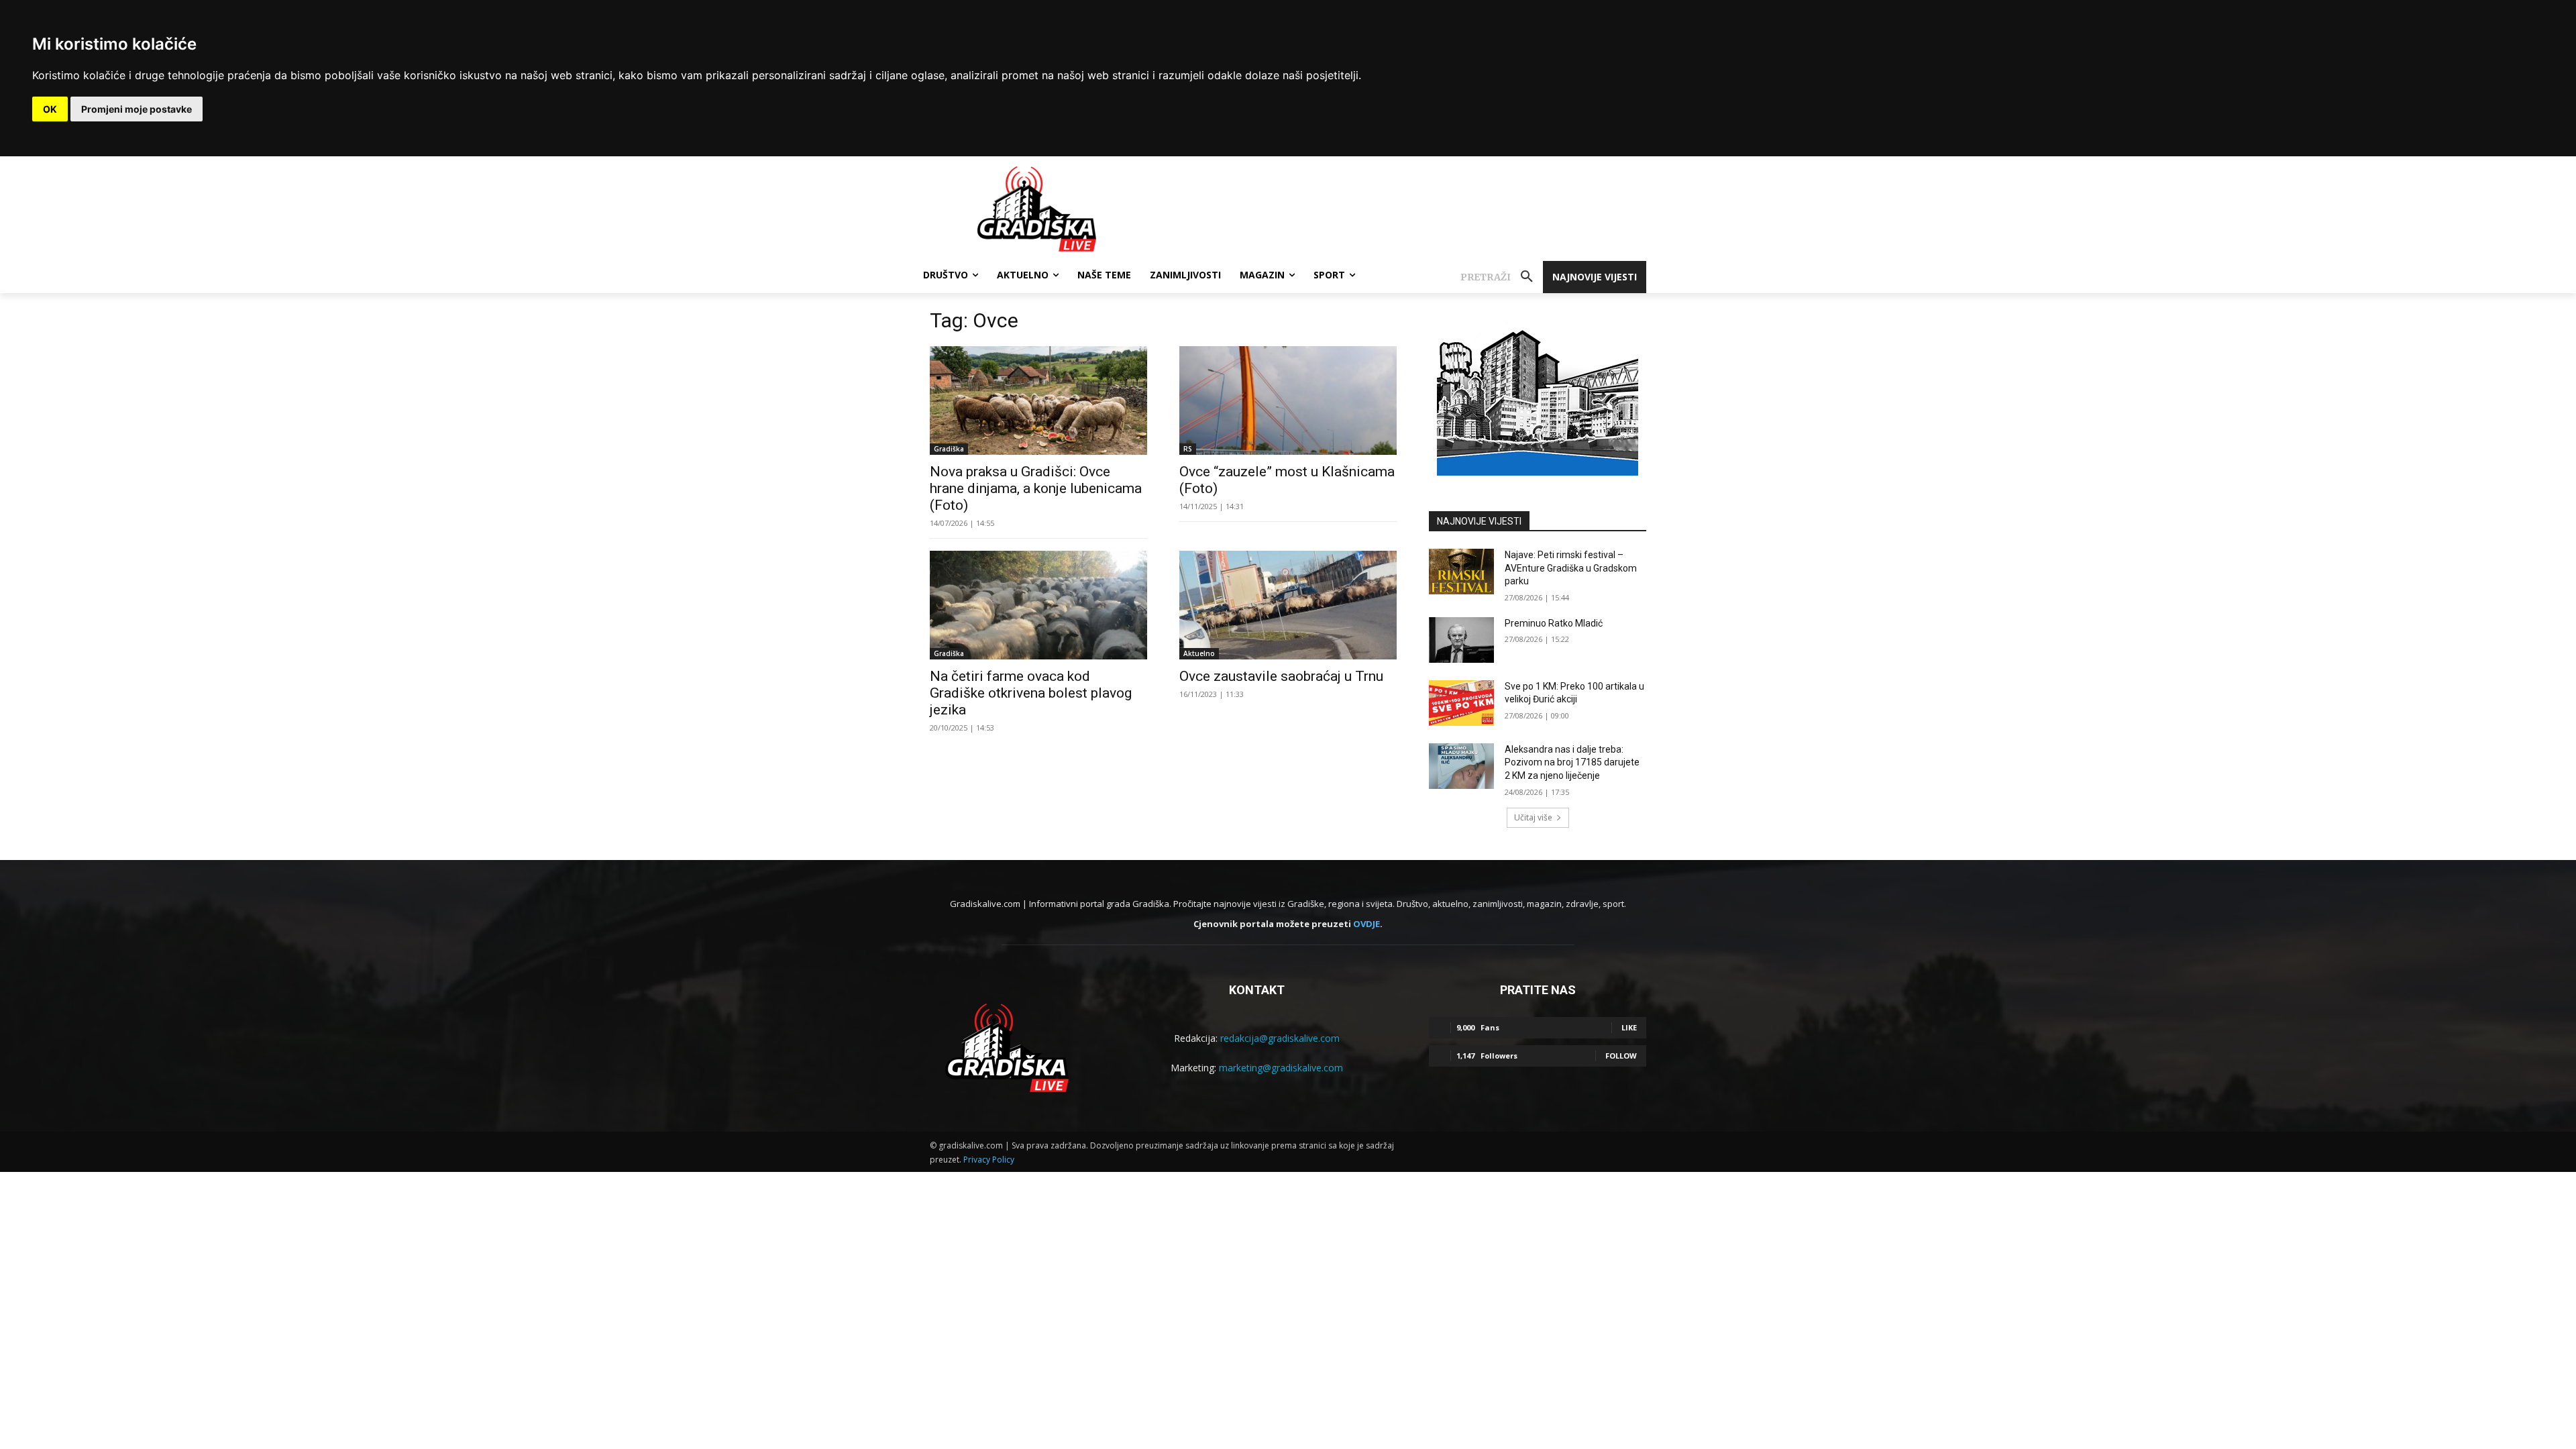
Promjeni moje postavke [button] (137, 109)
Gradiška (949, 449)
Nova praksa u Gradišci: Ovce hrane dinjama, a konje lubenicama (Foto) (1036, 488)
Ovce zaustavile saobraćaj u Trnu (1281, 676)
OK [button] (50, 109)
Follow (1621, 1056)
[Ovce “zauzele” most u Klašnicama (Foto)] (1288, 400)
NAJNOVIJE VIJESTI (1479, 521)
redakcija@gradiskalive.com (1280, 1038)
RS (1188, 449)
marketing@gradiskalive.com (1281, 1068)
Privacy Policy (989, 1160)
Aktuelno (1199, 653)
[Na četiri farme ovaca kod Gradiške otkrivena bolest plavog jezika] (1038, 605)
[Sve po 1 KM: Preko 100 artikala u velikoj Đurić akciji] (1461, 703)
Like (1629, 1027)
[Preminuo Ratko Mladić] (1461, 640)
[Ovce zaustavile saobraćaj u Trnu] (1288, 605)
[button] (1502, 277)
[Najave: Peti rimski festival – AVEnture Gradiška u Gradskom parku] (1461, 572)
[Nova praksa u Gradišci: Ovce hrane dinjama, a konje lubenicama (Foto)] (1038, 400)
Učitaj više (1533, 817)
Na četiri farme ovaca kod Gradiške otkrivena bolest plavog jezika (1031, 693)
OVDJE (1366, 924)
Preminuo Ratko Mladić (1554, 623)
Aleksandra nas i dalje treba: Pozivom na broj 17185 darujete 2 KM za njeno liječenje (1572, 762)
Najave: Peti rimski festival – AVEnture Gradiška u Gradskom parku (1571, 568)
